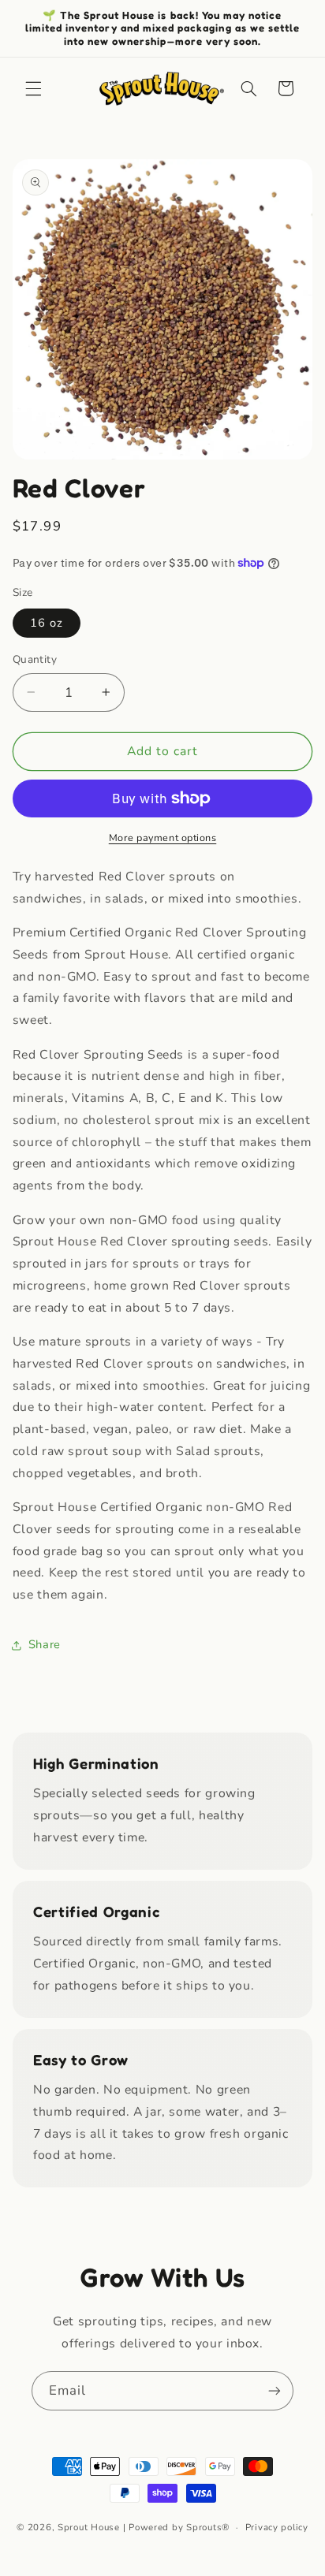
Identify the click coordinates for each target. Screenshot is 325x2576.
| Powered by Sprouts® (176, 2527)
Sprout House (89, 2527)
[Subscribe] (275, 2390)
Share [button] (45, 1644)
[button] (33, 88)
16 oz (47, 623)
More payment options (163, 838)
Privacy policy (277, 2527)
